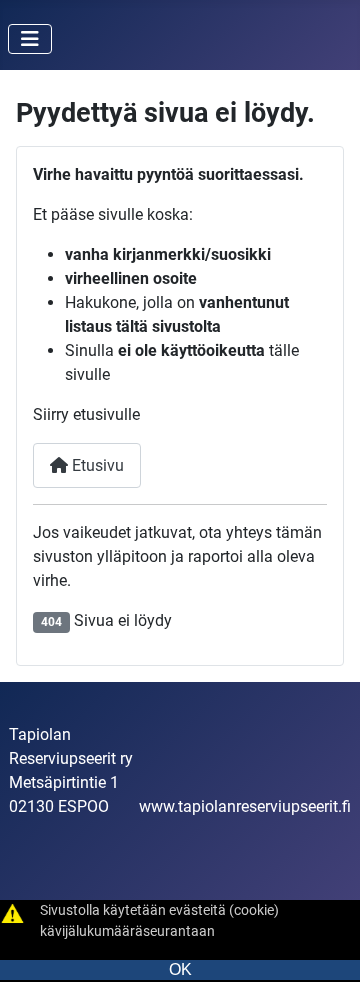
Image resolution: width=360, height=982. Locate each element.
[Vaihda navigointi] (30, 39)
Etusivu (96, 465)
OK (180, 969)
